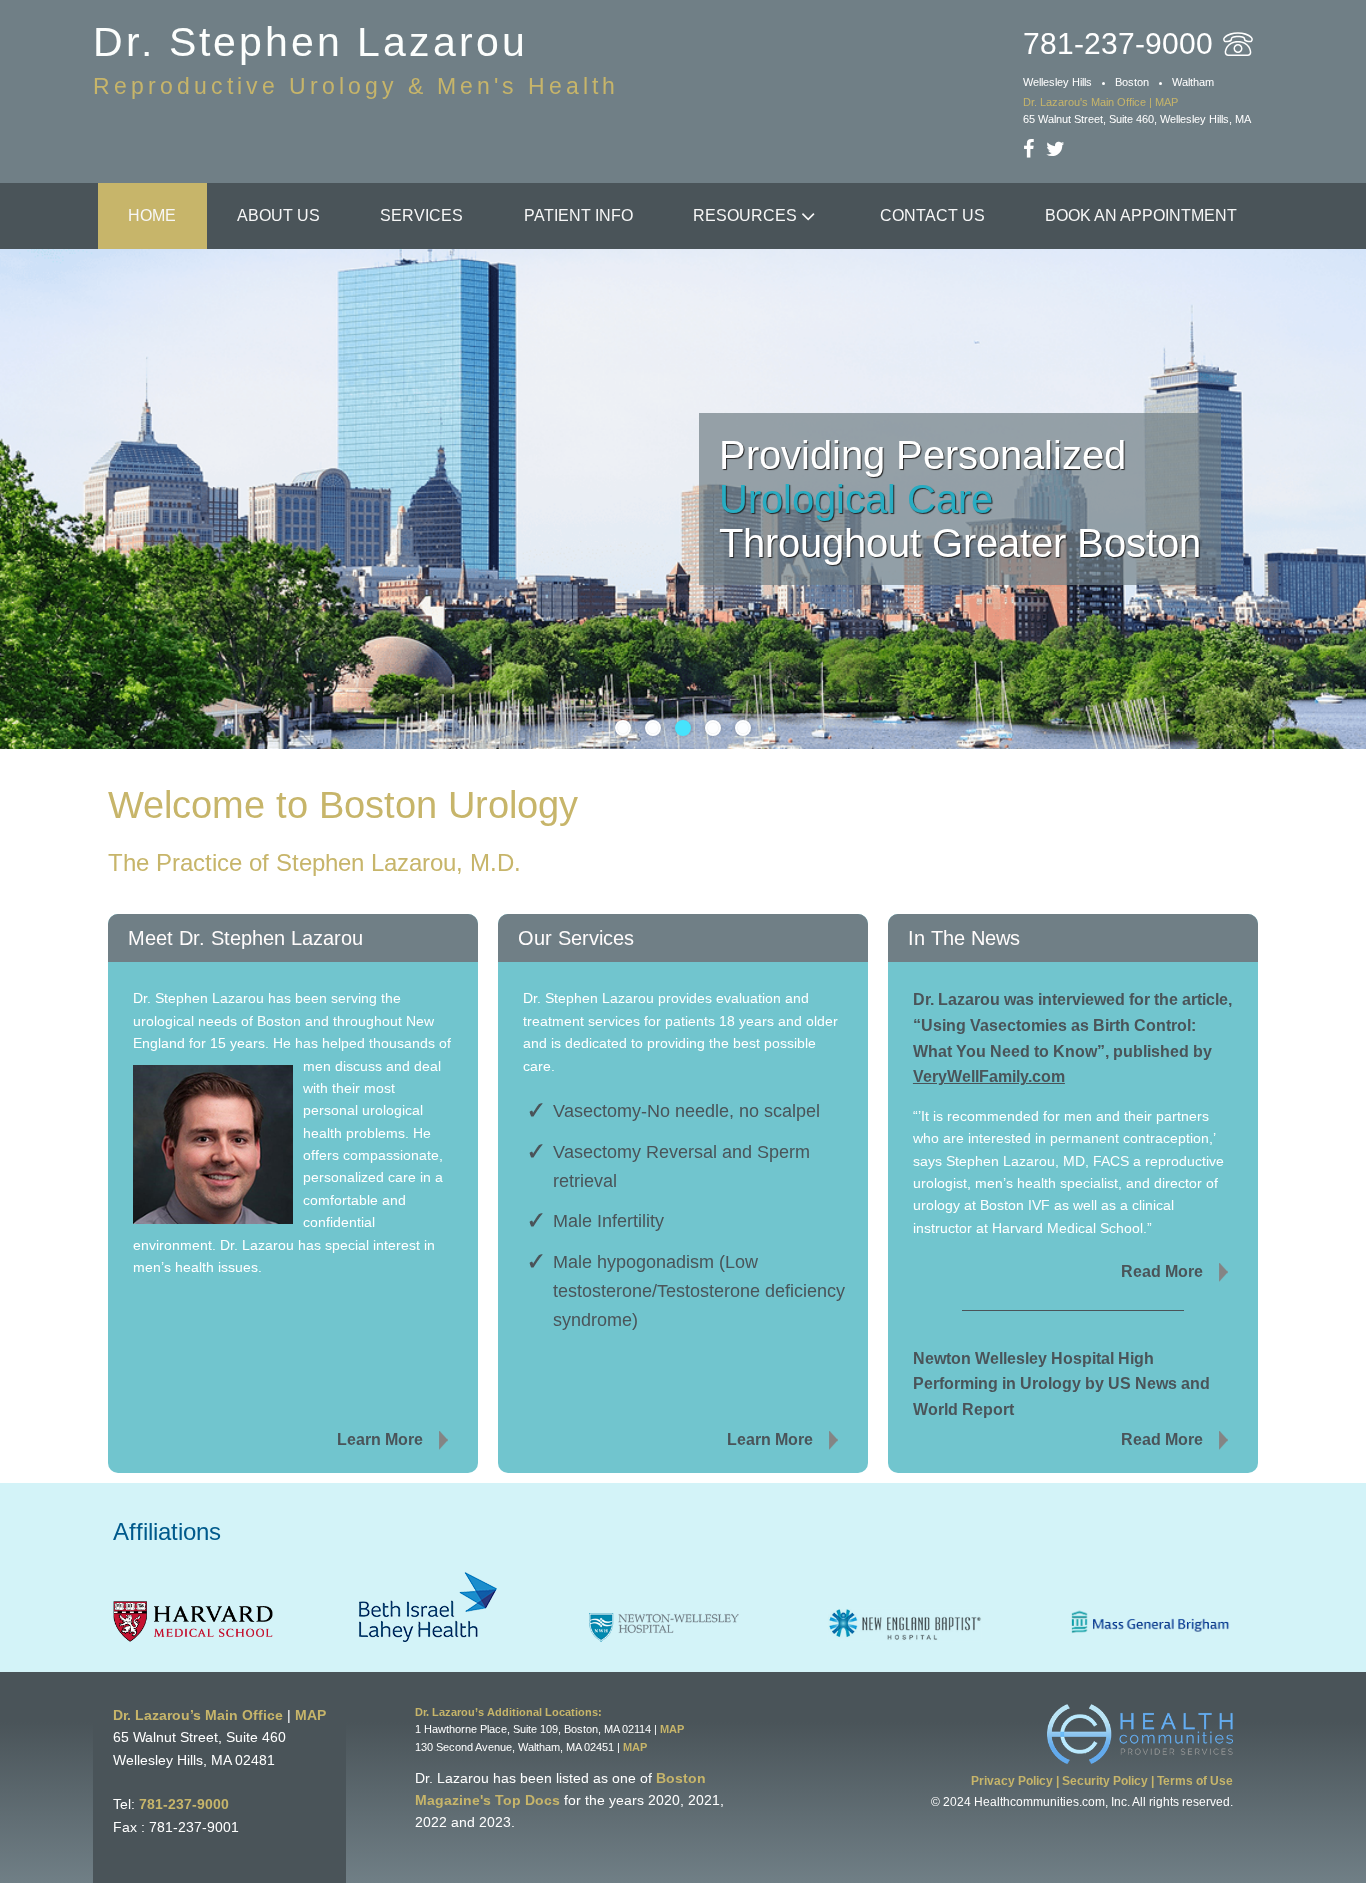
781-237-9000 (184, 1804)
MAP (310, 1715)
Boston (1132, 82)
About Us (278, 215)
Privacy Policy (1012, 1781)
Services (421, 215)
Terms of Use (1195, 1781)
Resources (745, 215)
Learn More (380, 1439)
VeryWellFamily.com (989, 1076)
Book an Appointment (1141, 215)
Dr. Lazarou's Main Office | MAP (1100, 102)
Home (152, 215)
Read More (1162, 1271)
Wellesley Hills (1057, 82)
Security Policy (1105, 1781)
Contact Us (932, 215)
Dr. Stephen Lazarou (356, 59)
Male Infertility (608, 1221)
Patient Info (578, 215)
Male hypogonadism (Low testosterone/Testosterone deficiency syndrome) (699, 1291)
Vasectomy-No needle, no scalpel (686, 1111)
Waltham (1193, 82)
